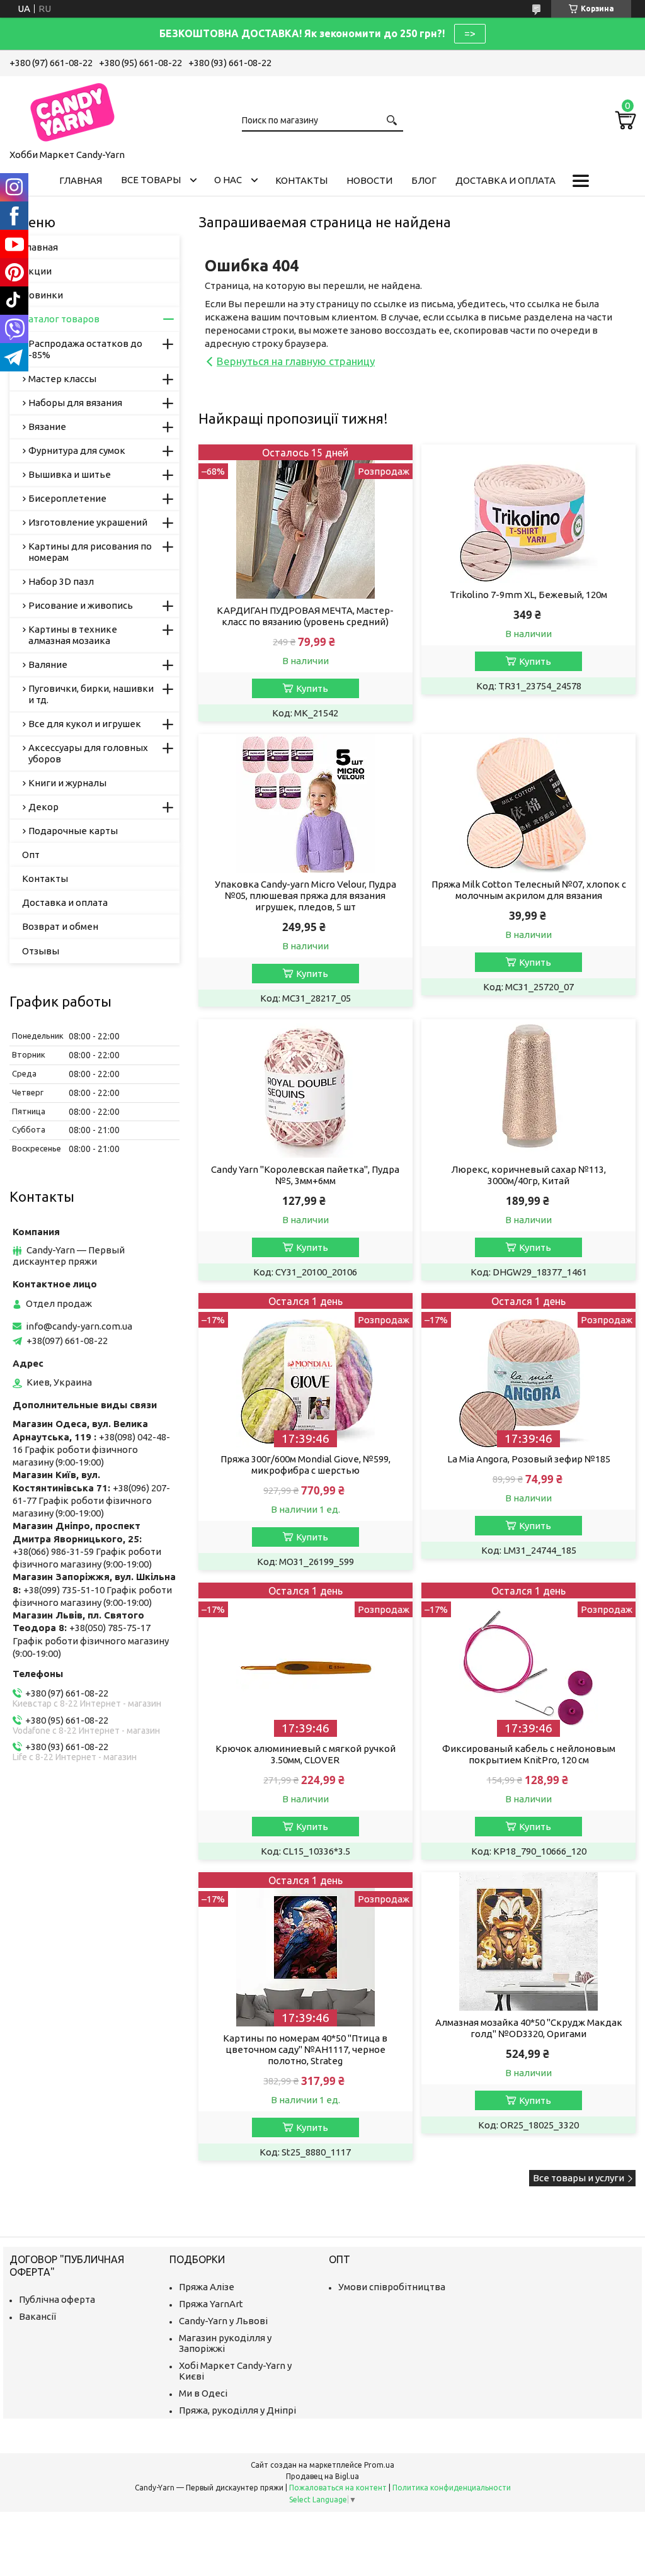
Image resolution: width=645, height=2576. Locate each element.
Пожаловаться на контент (338, 2488)
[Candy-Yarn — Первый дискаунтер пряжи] (72, 110)
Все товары (151, 180)
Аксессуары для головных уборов (88, 753)
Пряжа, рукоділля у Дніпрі (237, 2410)
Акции (37, 271)
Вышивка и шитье (70, 474)
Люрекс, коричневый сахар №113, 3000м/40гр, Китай (528, 1175)
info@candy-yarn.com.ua (79, 1326)
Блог (424, 180)
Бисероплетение (67, 498)
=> (470, 33)
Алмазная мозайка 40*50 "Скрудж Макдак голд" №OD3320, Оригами (529, 2028)
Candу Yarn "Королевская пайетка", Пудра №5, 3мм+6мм (305, 1175)
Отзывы (41, 951)
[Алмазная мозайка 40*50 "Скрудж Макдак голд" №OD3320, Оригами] (528, 1941)
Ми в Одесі (203, 2393)
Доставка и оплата (505, 180)
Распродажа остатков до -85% (85, 349)
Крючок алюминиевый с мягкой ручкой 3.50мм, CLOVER (305, 1754)
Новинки (43, 295)
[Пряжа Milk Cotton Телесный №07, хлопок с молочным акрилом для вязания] (528, 803)
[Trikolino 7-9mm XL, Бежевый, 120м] (528, 514)
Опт (31, 855)
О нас (228, 180)
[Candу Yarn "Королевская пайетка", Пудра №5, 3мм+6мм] (305, 1088)
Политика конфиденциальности (452, 2488)
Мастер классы (62, 379)
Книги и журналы (67, 783)
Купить (312, 688)
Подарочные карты (73, 831)
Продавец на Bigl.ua (322, 2476)
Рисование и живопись (81, 605)
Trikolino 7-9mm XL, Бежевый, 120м (528, 595)
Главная (81, 180)
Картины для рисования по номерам (90, 552)
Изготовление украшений (88, 522)
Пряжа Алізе (207, 2287)
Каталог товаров (61, 319)
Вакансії (37, 2316)
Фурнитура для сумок (77, 450)
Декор (43, 807)
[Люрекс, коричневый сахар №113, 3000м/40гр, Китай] (528, 1088)
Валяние (48, 664)
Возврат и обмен (60, 926)
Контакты (301, 180)
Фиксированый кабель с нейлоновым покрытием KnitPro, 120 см (529, 1754)
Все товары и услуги (579, 2178)
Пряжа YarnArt (211, 2304)
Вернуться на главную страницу (296, 361)
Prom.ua (379, 2465)
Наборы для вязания (75, 403)
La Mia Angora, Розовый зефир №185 (529, 1459)
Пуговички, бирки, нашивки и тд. (91, 694)
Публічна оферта (57, 2299)
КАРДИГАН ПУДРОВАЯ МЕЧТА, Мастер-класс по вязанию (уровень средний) (305, 616)
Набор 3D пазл (61, 581)
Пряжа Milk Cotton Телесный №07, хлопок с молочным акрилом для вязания (529, 890)
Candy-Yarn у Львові (223, 2321)
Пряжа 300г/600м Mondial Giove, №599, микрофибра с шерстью (305, 1465)
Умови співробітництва (392, 2287)
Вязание (47, 427)
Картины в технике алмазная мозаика (73, 635)
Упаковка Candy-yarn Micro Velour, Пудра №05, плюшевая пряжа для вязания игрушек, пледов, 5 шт (305, 895)
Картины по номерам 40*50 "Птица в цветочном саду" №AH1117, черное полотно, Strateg (305, 2049)
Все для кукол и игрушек (85, 724)
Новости (369, 180)
